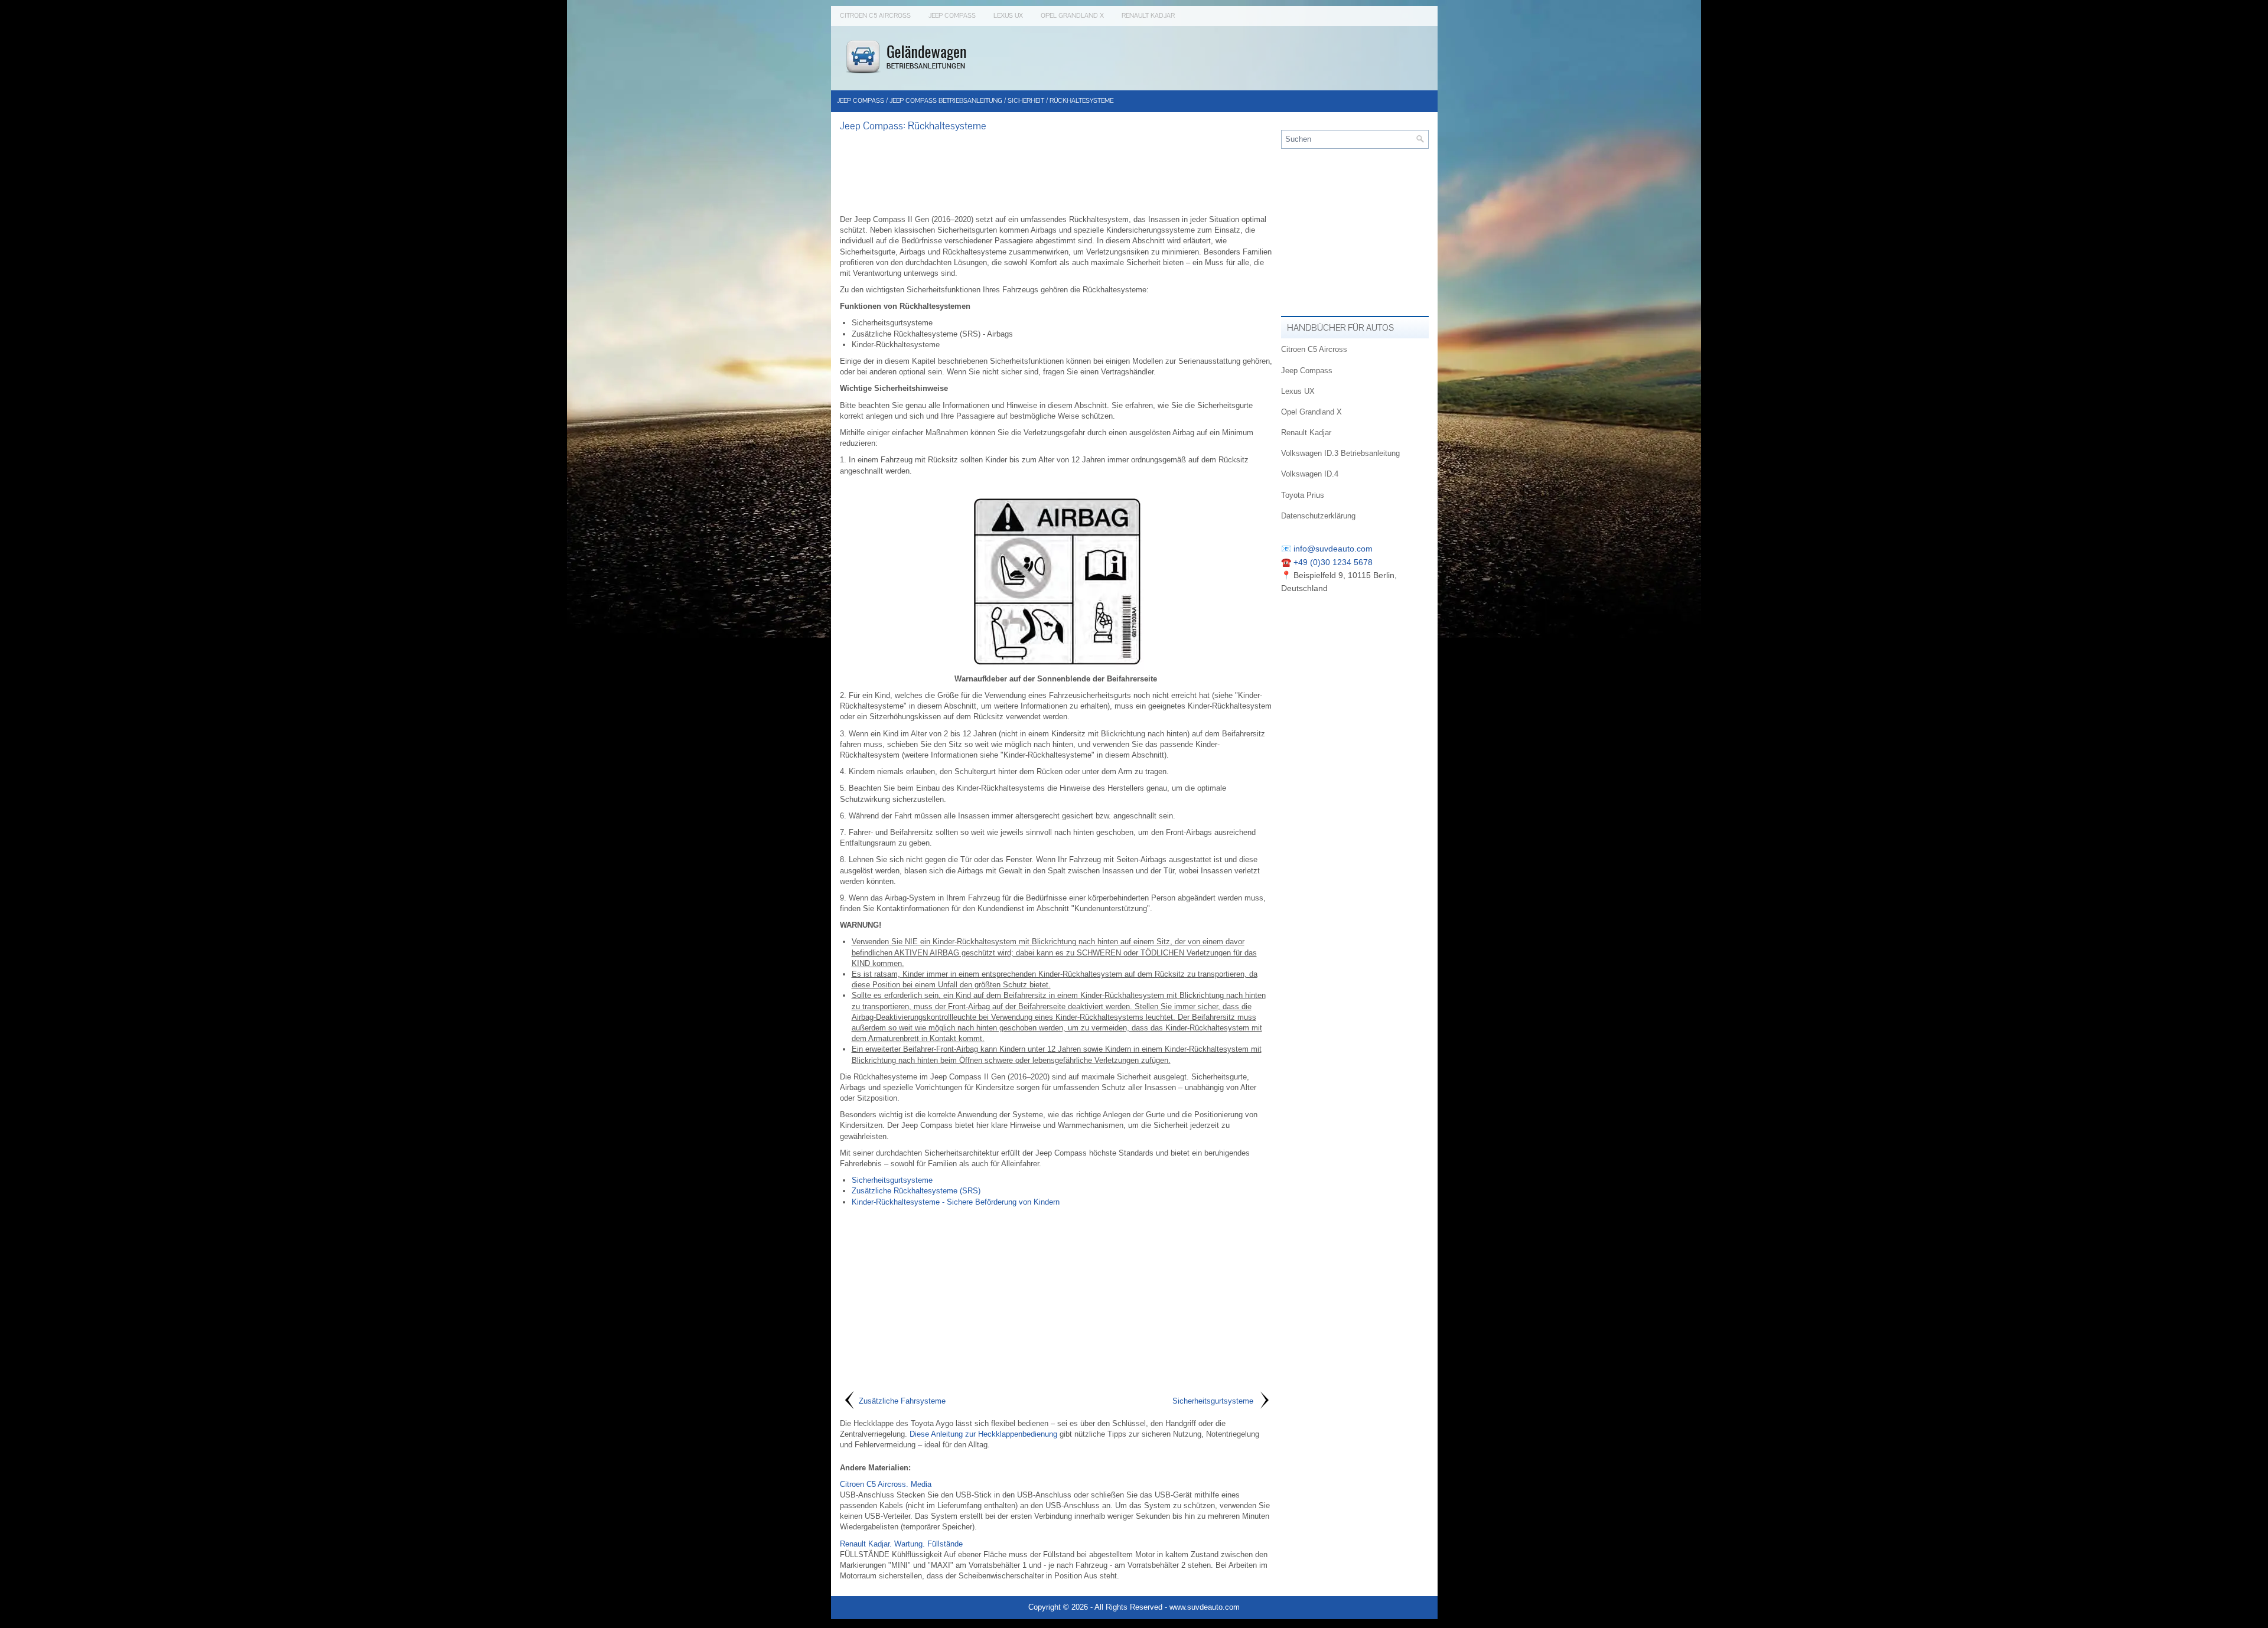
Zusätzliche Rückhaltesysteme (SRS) (916, 1191)
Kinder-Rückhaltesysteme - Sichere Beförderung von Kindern (956, 1202)
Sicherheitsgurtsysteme (892, 1180)
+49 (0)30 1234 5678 (1333, 562)
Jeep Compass (952, 16)
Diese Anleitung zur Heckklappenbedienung (983, 1434)
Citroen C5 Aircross (875, 16)
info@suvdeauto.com (1333, 549)
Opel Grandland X (1072, 16)
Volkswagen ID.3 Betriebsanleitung (1340, 453)
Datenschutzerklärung (1318, 516)
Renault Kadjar (1148, 16)
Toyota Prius (1303, 495)
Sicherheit (1026, 101)
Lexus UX (1008, 16)
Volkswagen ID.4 (1310, 474)
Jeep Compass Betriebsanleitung (946, 101)
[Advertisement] (1056, 173)
